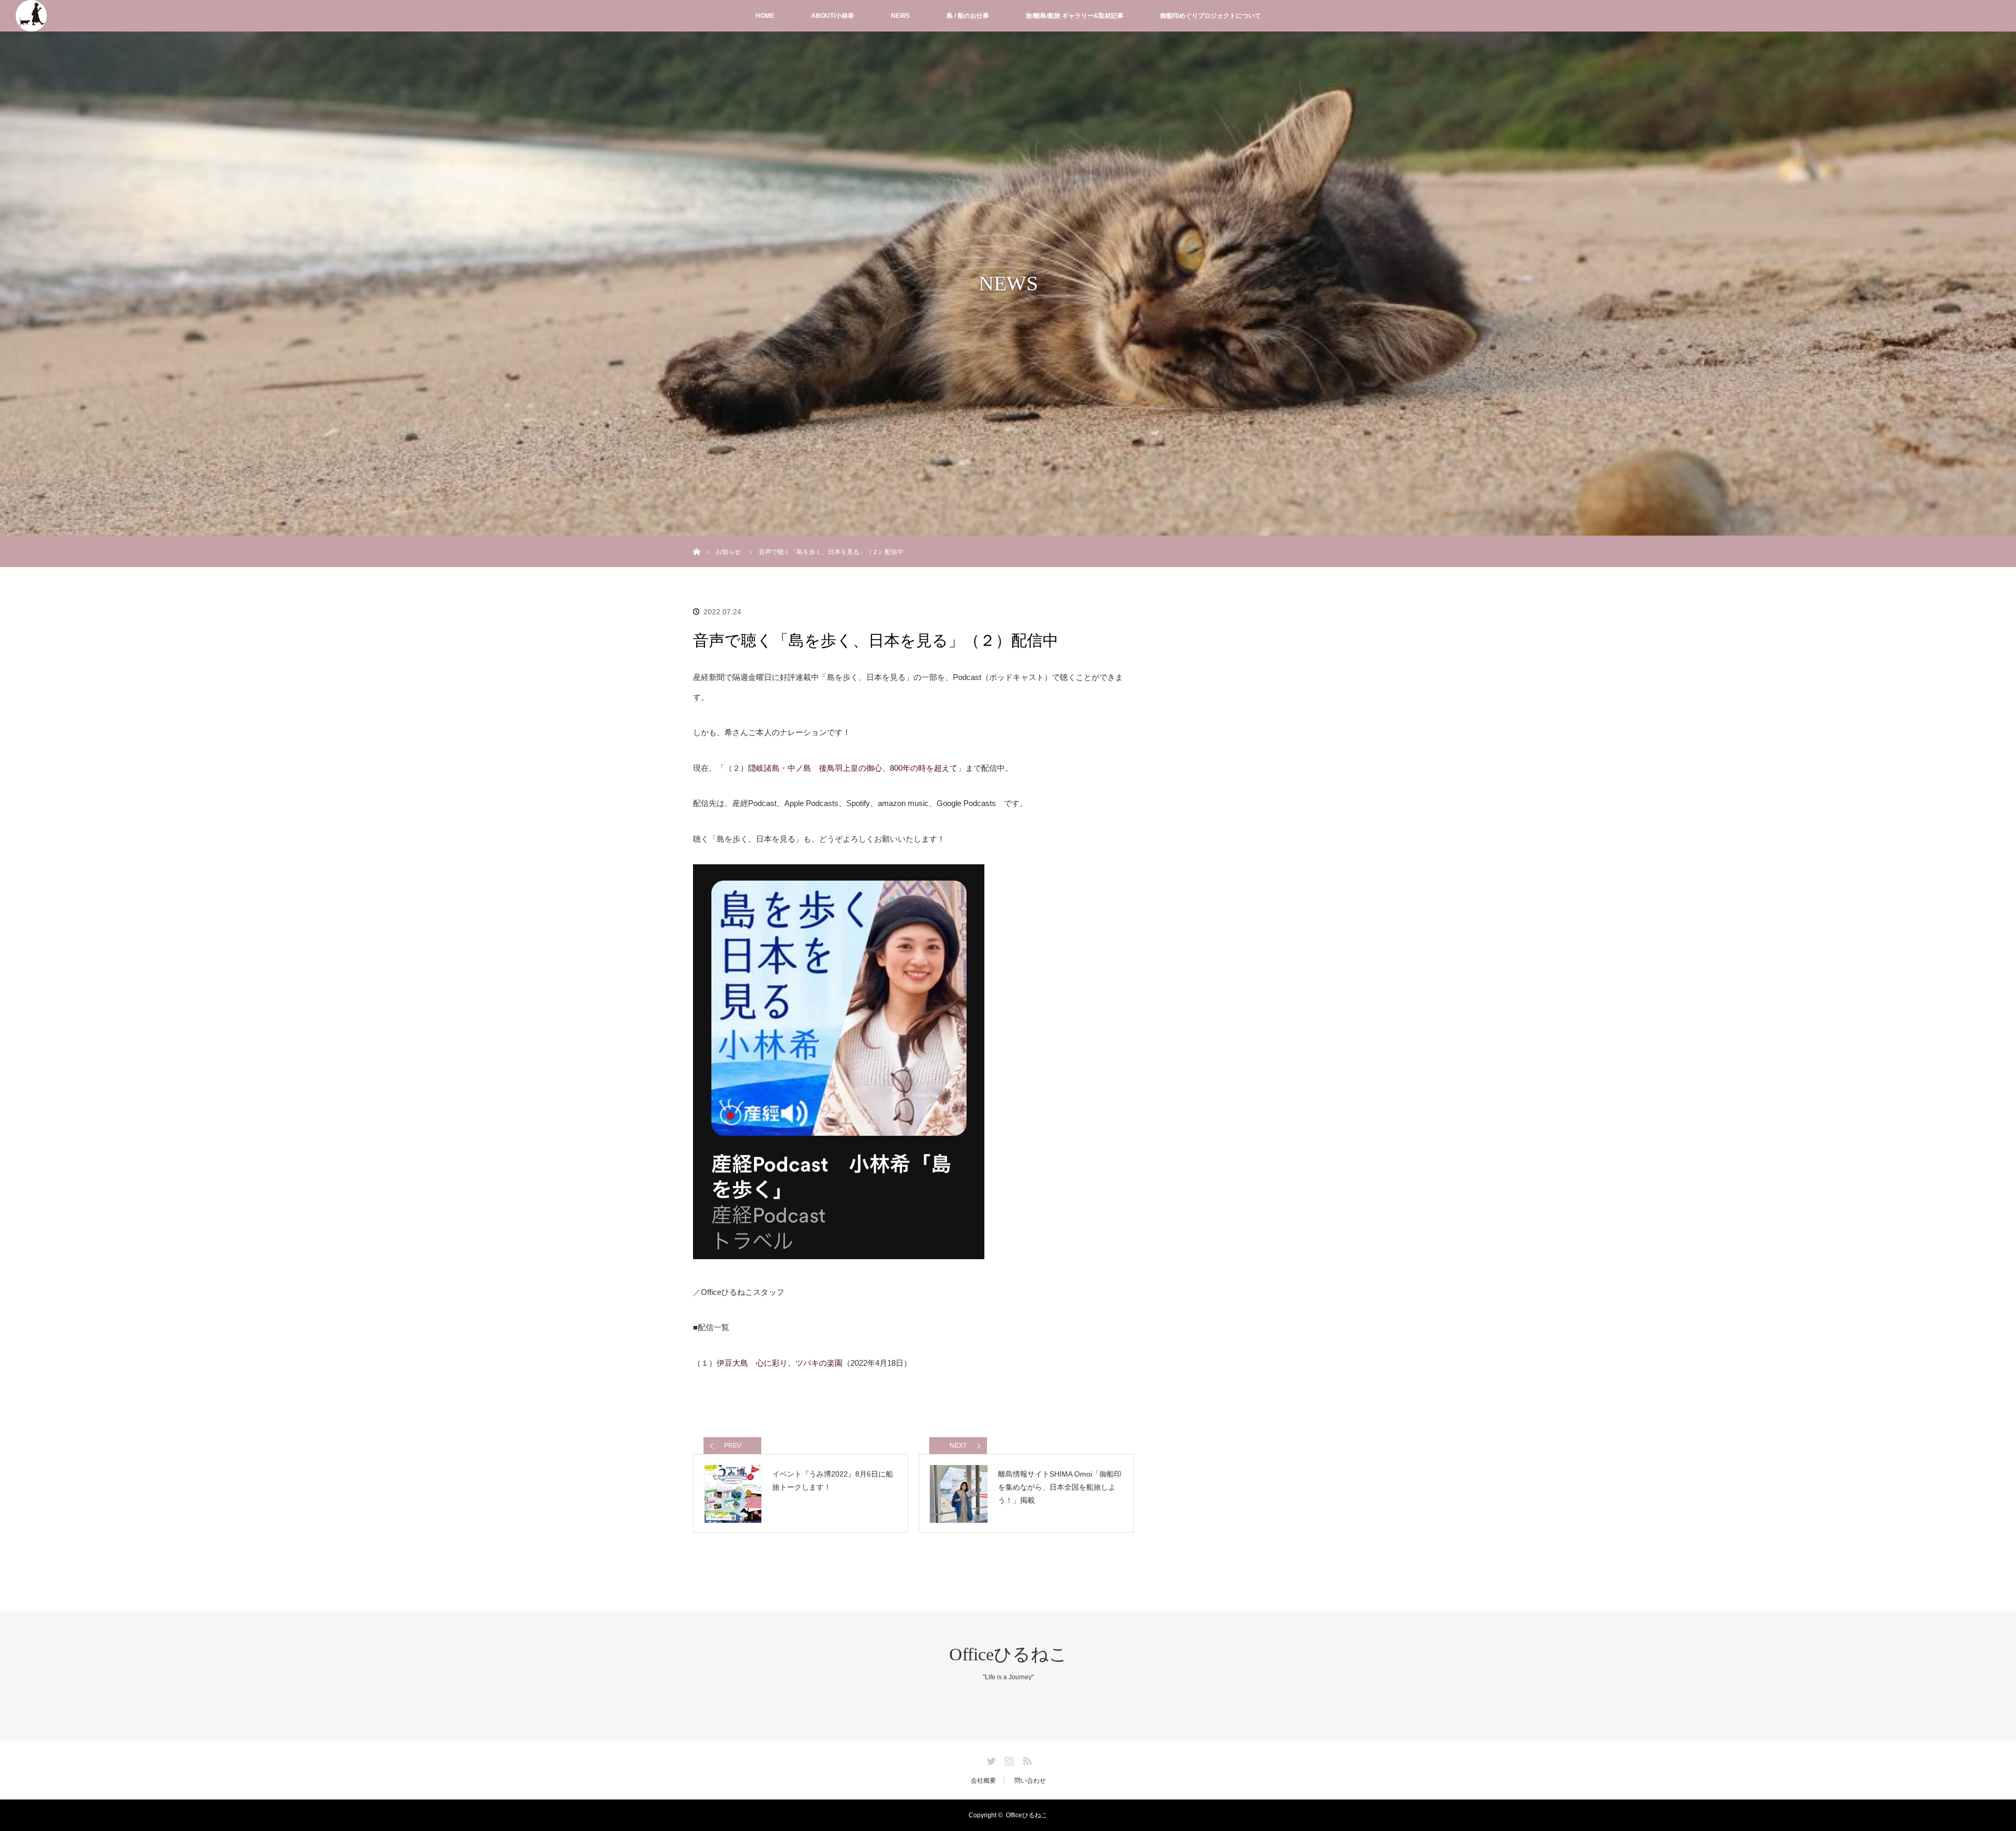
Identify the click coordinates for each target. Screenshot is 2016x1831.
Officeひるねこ (1008, 1654)
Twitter (990, 1759)
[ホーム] (696, 540)
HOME (765, 16)
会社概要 (983, 1781)
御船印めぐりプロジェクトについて (1211, 16)
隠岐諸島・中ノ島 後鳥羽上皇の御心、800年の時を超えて (853, 768)
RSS (1026, 1759)
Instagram (1008, 1759)
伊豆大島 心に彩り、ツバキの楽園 (780, 1363)
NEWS (900, 16)
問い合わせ (1030, 1781)
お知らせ (728, 552)
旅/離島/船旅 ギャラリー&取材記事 (1075, 16)
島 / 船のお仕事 (968, 16)
